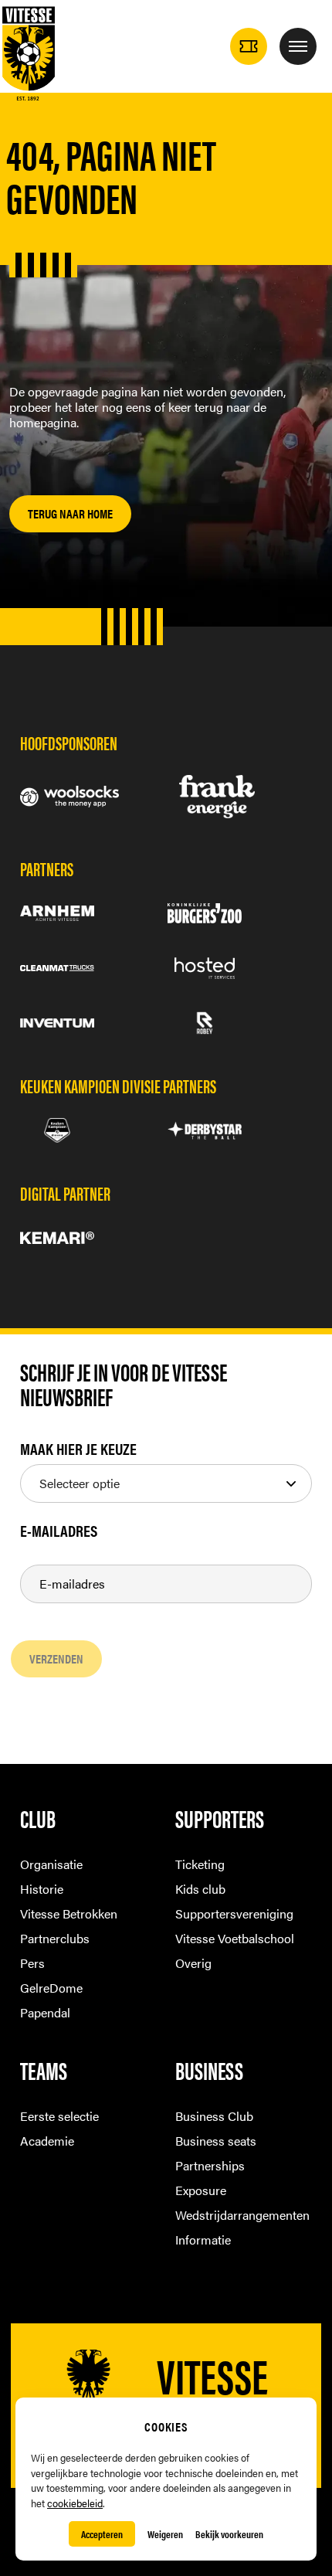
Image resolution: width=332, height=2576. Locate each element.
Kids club (200, 1889)
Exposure (201, 2190)
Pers (32, 1963)
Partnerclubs (55, 1938)
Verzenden (56, 1658)
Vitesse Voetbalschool (235, 1938)
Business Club (214, 2116)
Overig (193, 1963)
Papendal (45, 2012)
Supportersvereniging (234, 1913)
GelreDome (51, 1988)
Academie (47, 2141)
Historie (42, 1889)
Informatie (203, 2240)
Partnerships (210, 2165)
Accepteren (102, 2534)
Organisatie (51, 1864)
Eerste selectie (59, 2116)
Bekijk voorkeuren (229, 2534)
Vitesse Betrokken (69, 1913)
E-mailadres (59, 1531)
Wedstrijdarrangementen (242, 2215)
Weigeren (165, 2534)
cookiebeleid (75, 2503)
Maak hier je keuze (78, 1449)
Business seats (216, 2141)
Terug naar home (70, 513)
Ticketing (200, 1864)
